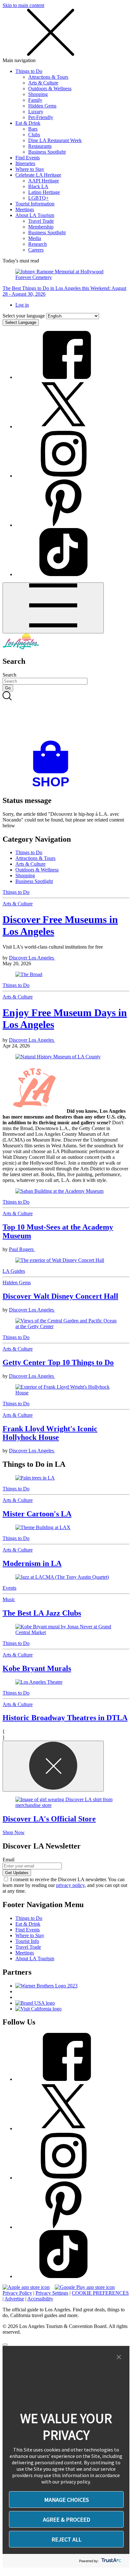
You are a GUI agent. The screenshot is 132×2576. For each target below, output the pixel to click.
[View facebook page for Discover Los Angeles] (63, 377)
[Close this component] (53, 1766)
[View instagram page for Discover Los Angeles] (63, 476)
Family (35, 100)
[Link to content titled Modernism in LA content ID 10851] (66, 1528)
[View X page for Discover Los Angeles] (63, 426)
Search (9, 675)
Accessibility (40, 2299)
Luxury (36, 112)
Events (9, 1588)
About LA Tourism (35, 215)
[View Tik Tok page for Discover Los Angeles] (63, 574)
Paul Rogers (22, 1249)
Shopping (38, 94)
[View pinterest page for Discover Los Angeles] (63, 525)
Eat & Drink (28, 123)
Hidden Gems (42, 106)
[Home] (21, 648)
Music (9, 1599)
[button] (119, 2357)
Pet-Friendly (41, 117)
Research (37, 244)
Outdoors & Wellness (50, 88)
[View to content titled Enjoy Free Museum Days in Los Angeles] (66, 1057)
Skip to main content (23, 5)
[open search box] (66, 716)
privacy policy (70, 1885)
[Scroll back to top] (5, 2345)
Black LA (38, 186)
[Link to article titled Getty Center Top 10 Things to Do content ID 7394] (66, 1324)
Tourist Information (35, 204)
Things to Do (29, 71)
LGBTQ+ (38, 198)
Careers (36, 250)
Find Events (28, 158)
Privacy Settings (52, 2293)
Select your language (24, 316)
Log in (22, 305)
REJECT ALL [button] (66, 2539)
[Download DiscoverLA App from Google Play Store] (85, 2287)
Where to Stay (30, 169)
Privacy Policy (17, 2293)
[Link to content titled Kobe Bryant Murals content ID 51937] (66, 1630)
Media (35, 238)
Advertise (14, 2299)
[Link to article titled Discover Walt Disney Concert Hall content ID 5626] (66, 1260)
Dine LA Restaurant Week (55, 140)
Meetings (25, 209)
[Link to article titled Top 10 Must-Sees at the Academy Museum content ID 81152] (66, 1191)
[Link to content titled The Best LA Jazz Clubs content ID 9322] (66, 1577)
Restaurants (40, 146)
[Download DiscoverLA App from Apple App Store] (26, 2287)
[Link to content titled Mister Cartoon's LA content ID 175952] (66, 1478)
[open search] (66, 716)
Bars (33, 129)
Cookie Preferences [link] (100, 2293)
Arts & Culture (43, 83)
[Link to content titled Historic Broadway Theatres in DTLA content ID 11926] (66, 1682)
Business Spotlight (47, 152)
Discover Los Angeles (32, 958)
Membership (41, 227)
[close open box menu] (51, 55)
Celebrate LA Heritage (38, 175)
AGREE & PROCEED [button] (66, 2520)
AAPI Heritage (44, 181)
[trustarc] (111, 2561)
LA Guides (14, 1271)
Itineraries (25, 163)
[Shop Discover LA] (53, 787)
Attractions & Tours (48, 77)
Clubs (34, 135)
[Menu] (53, 608)
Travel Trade (41, 221)
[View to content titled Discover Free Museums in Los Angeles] (66, 975)
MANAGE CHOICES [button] (66, 2500)
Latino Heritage (44, 192)
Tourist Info (27, 1941)
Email (8, 1860)
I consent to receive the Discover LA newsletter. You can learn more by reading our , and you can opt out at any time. (65, 1885)
